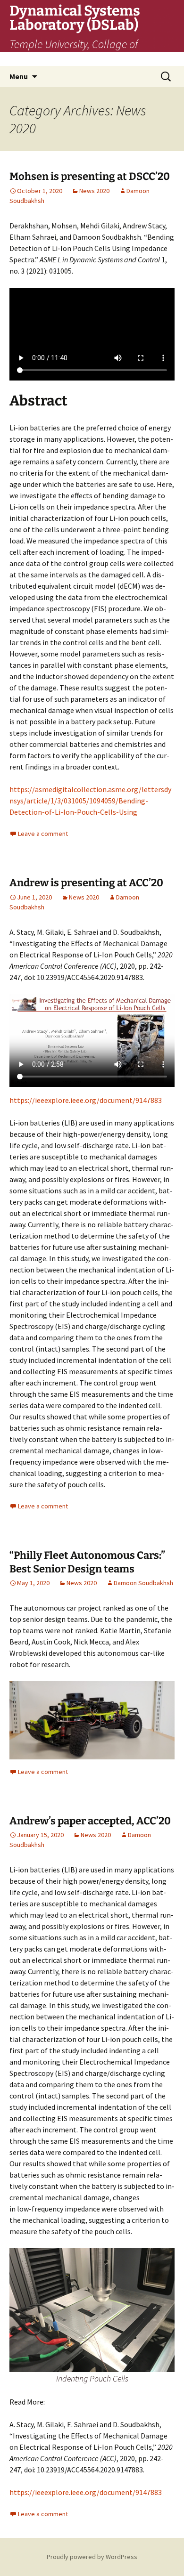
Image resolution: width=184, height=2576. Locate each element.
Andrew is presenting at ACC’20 (86, 883)
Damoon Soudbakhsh (143, 1583)
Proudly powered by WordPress (92, 2557)
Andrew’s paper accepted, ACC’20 (90, 1821)
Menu (19, 76)
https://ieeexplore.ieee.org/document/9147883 (86, 1100)
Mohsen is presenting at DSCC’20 (90, 176)
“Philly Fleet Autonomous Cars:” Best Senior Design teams (87, 1562)
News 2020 (94, 191)
